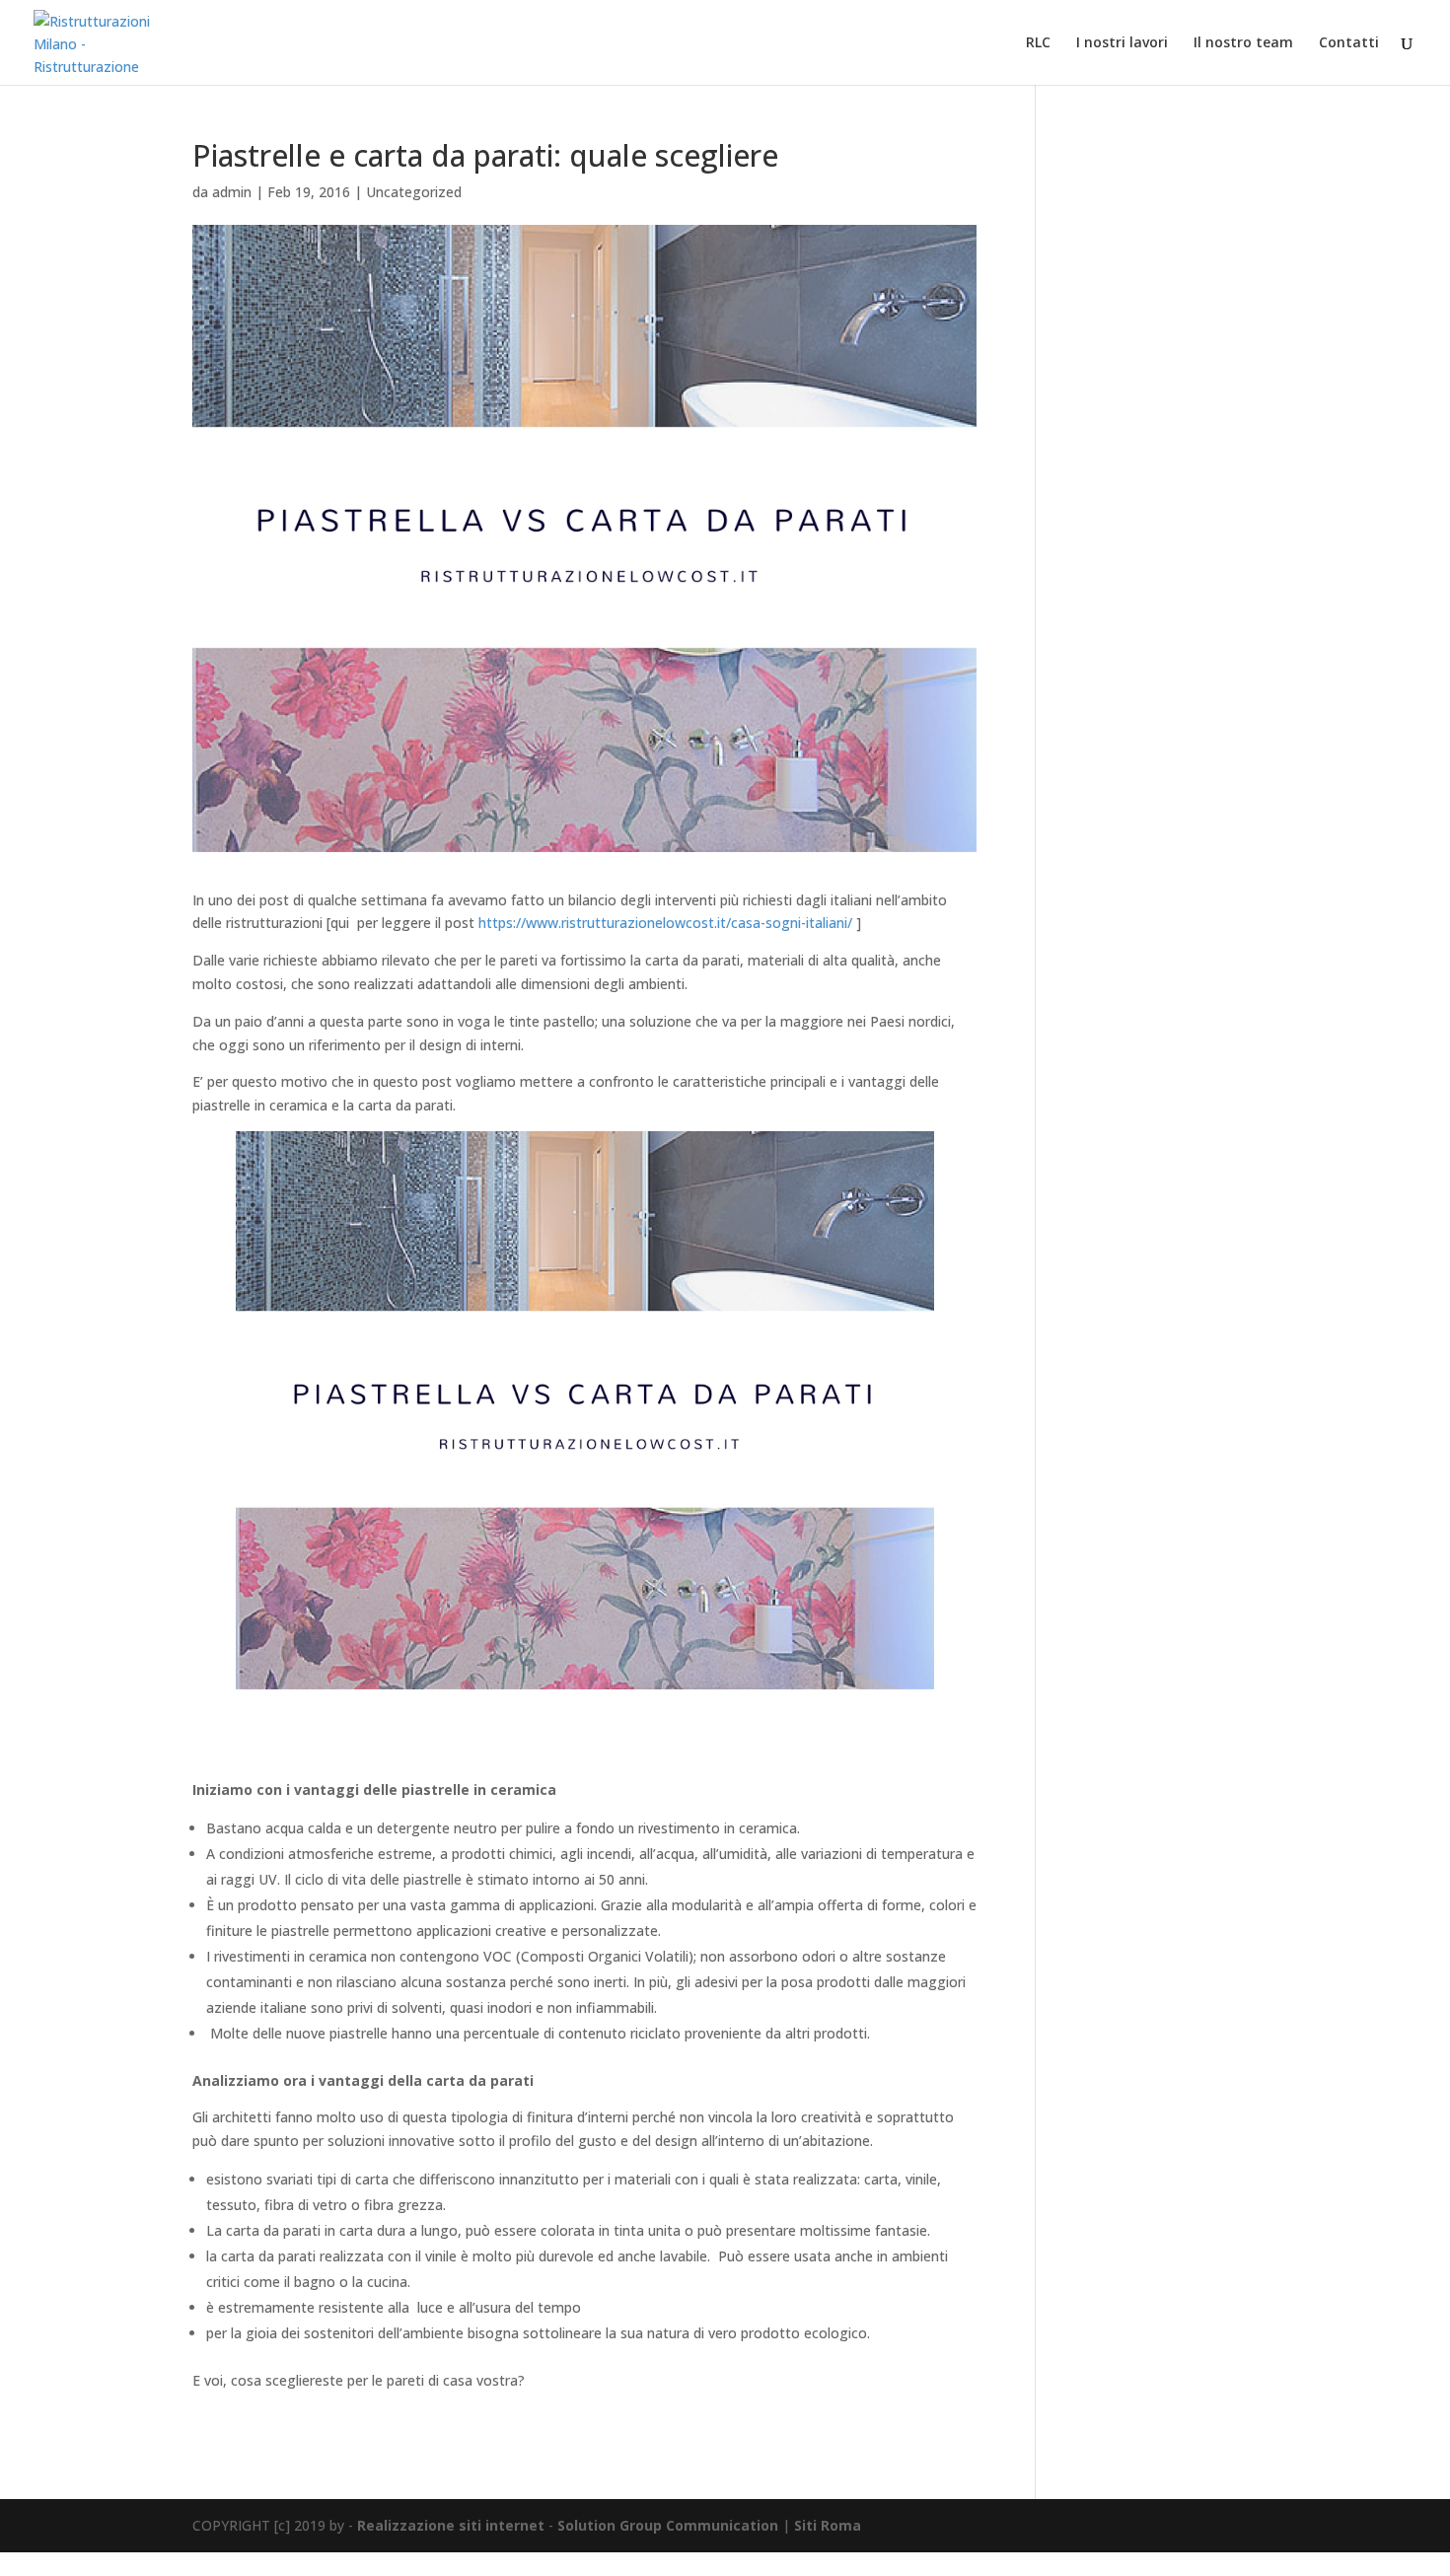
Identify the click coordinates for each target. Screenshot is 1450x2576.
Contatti (1349, 43)
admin (232, 192)
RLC (1038, 43)
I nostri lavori (1122, 43)
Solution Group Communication (668, 2525)
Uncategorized (414, 192)
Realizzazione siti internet (451, 2525)
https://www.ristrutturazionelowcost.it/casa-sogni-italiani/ (665, 923)
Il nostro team (1243, 43)
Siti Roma (828, 2525)
